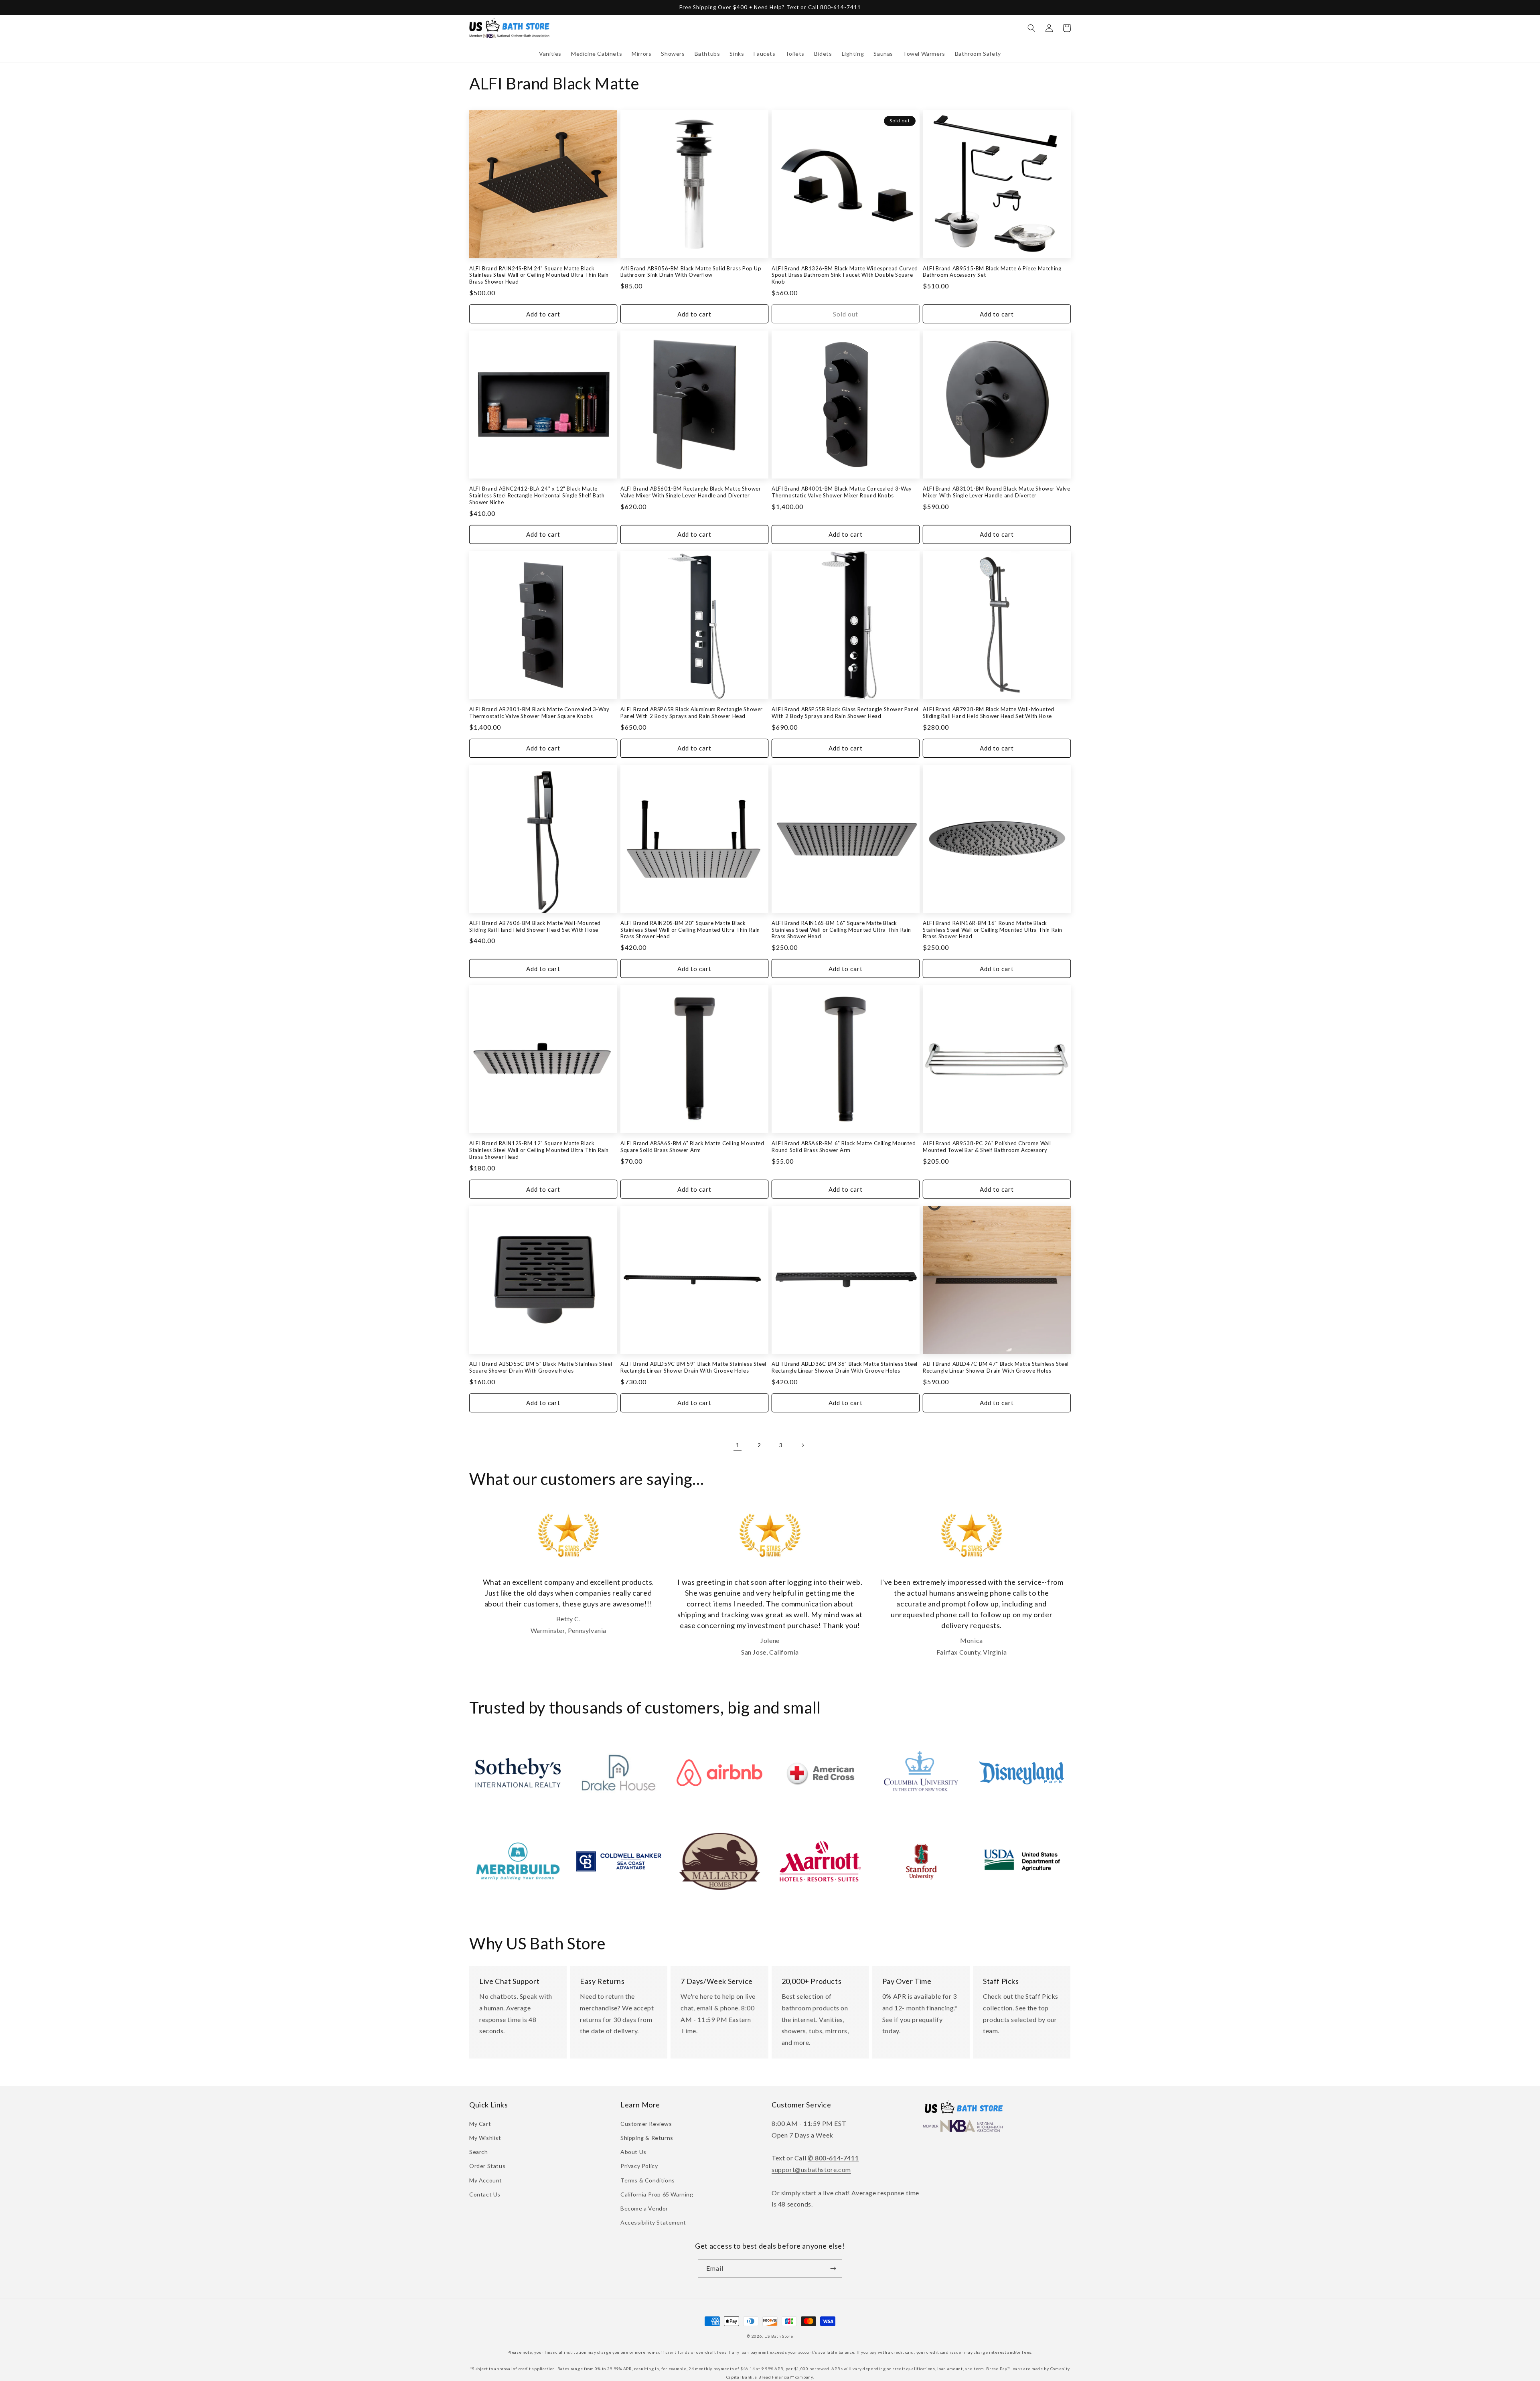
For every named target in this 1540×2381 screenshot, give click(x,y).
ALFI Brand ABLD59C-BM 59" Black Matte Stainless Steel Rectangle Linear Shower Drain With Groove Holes (693, 1367)
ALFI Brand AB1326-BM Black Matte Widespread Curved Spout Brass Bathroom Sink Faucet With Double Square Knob (845, 275)
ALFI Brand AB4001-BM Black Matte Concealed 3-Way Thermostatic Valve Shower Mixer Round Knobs (842, 492)
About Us (633, 2152)
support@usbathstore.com (811, 2169)
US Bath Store (779, 2336)
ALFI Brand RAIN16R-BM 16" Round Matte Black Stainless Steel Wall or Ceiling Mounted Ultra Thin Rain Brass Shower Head (993, 930)
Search (479, 2152)
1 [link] (738, 1445)
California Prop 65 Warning (657, 2194)
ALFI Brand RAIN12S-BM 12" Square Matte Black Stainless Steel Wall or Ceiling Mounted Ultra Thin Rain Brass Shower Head (539, 1150)
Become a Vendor (644, 2208)
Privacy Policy (639, 2166)
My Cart (480, 2124)
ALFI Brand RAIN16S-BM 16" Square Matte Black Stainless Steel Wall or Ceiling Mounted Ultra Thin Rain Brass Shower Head (841, 930)
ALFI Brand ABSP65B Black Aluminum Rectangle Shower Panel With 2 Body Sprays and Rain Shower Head (692, 713)
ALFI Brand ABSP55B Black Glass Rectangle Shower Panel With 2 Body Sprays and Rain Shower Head (845, 713)
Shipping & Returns (647, 2138)
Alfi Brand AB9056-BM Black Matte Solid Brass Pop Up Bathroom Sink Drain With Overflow (691, 272)
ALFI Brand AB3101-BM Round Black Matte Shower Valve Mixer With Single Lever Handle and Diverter (997, 492)
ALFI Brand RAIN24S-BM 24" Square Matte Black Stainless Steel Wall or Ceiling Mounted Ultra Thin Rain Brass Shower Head (539, 275)
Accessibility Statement (653, 2222)
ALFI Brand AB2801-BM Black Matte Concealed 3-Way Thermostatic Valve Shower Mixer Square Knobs (539, 713)
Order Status (487, 2166)
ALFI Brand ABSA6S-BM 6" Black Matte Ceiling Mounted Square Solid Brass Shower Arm (692, 1147)
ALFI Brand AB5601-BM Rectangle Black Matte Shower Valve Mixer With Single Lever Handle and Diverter (691, 492)
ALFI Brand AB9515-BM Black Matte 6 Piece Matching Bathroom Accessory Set (992, 272)
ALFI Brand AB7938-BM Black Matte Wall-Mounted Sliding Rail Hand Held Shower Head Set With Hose (989, 713)
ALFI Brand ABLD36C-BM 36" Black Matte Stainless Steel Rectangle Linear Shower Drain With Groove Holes (845, 1367)
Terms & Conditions (648, 2180)
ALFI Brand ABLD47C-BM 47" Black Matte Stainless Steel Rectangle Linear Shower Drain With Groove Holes (996, 1367)
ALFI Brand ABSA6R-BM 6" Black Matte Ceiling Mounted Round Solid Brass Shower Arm (844, 1147)
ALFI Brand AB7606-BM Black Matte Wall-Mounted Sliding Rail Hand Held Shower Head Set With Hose (535, 926)
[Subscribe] (833, 2268)
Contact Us (485, 2194)
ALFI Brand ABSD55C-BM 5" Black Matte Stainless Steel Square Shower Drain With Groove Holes (541, 1367)
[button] (550, 54)
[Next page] (802, 1445)
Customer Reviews (646, 2124)
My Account (486, 2180)
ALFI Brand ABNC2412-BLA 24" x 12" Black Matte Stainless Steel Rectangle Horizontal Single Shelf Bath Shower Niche (537, 495)
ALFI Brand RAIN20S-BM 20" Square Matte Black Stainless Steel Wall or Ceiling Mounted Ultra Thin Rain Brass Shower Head (690, 930)
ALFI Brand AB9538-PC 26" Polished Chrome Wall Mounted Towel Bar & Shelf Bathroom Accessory (987, 1147)
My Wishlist (485, 2138)
